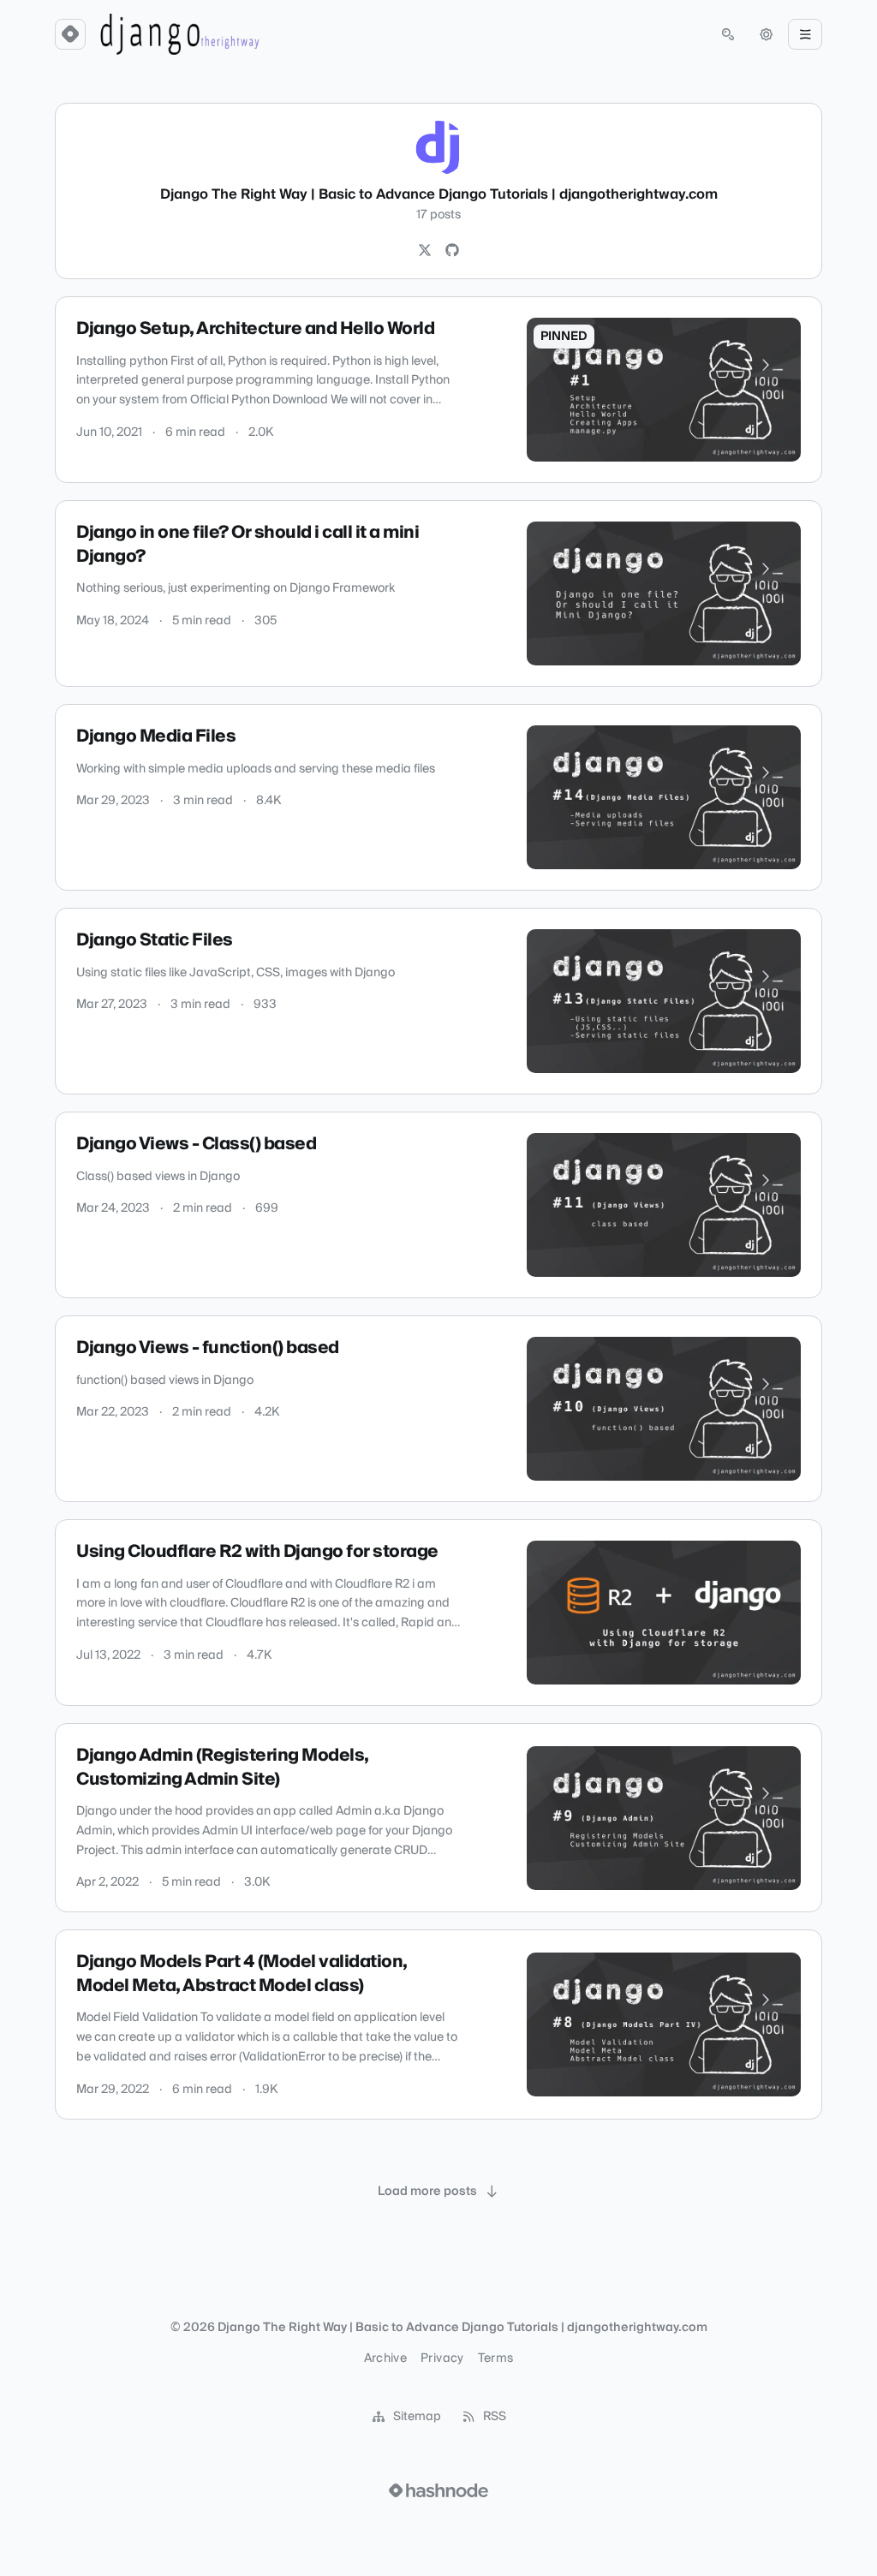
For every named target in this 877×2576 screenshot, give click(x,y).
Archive (385, 2358)
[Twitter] (425, 251)
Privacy (442, 2358)
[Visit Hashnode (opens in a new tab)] (438, 2490)
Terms (496, 2358)
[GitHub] (452, 251)
